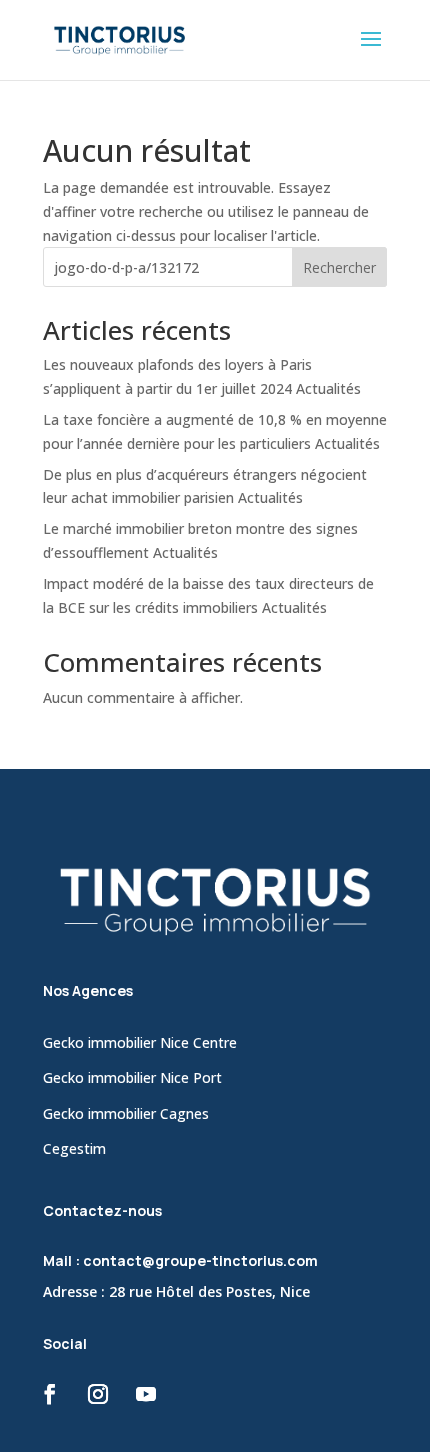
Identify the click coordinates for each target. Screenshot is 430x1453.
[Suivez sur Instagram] (98, 1394)
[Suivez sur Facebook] (50, 1394)
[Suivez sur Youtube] (146, 1394)
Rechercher (339, 267)
